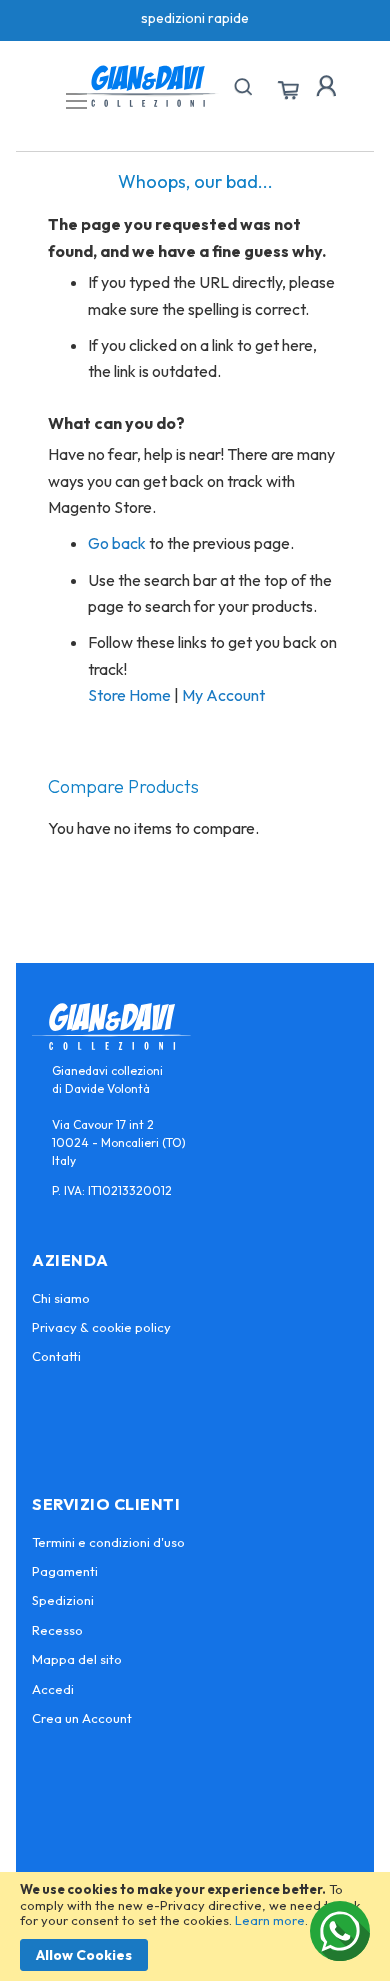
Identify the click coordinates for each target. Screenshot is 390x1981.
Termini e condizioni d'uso (108, 1542)
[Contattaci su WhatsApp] (340, 1931)
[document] (195, 1926)
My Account (223, 695)
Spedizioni (63, 1600)
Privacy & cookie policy (101, 1327)
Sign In (326, 86)
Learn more (270, 1920)
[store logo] (148, 86)
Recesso (57, 1630)
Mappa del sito (77, 1659)
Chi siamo (61, 1298)
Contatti (56, 1356)
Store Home (129, 695)
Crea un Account (82, 1718)
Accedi (53, 1689)
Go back (117, 543)
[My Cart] (288, 91)
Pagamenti (65, 1571)
